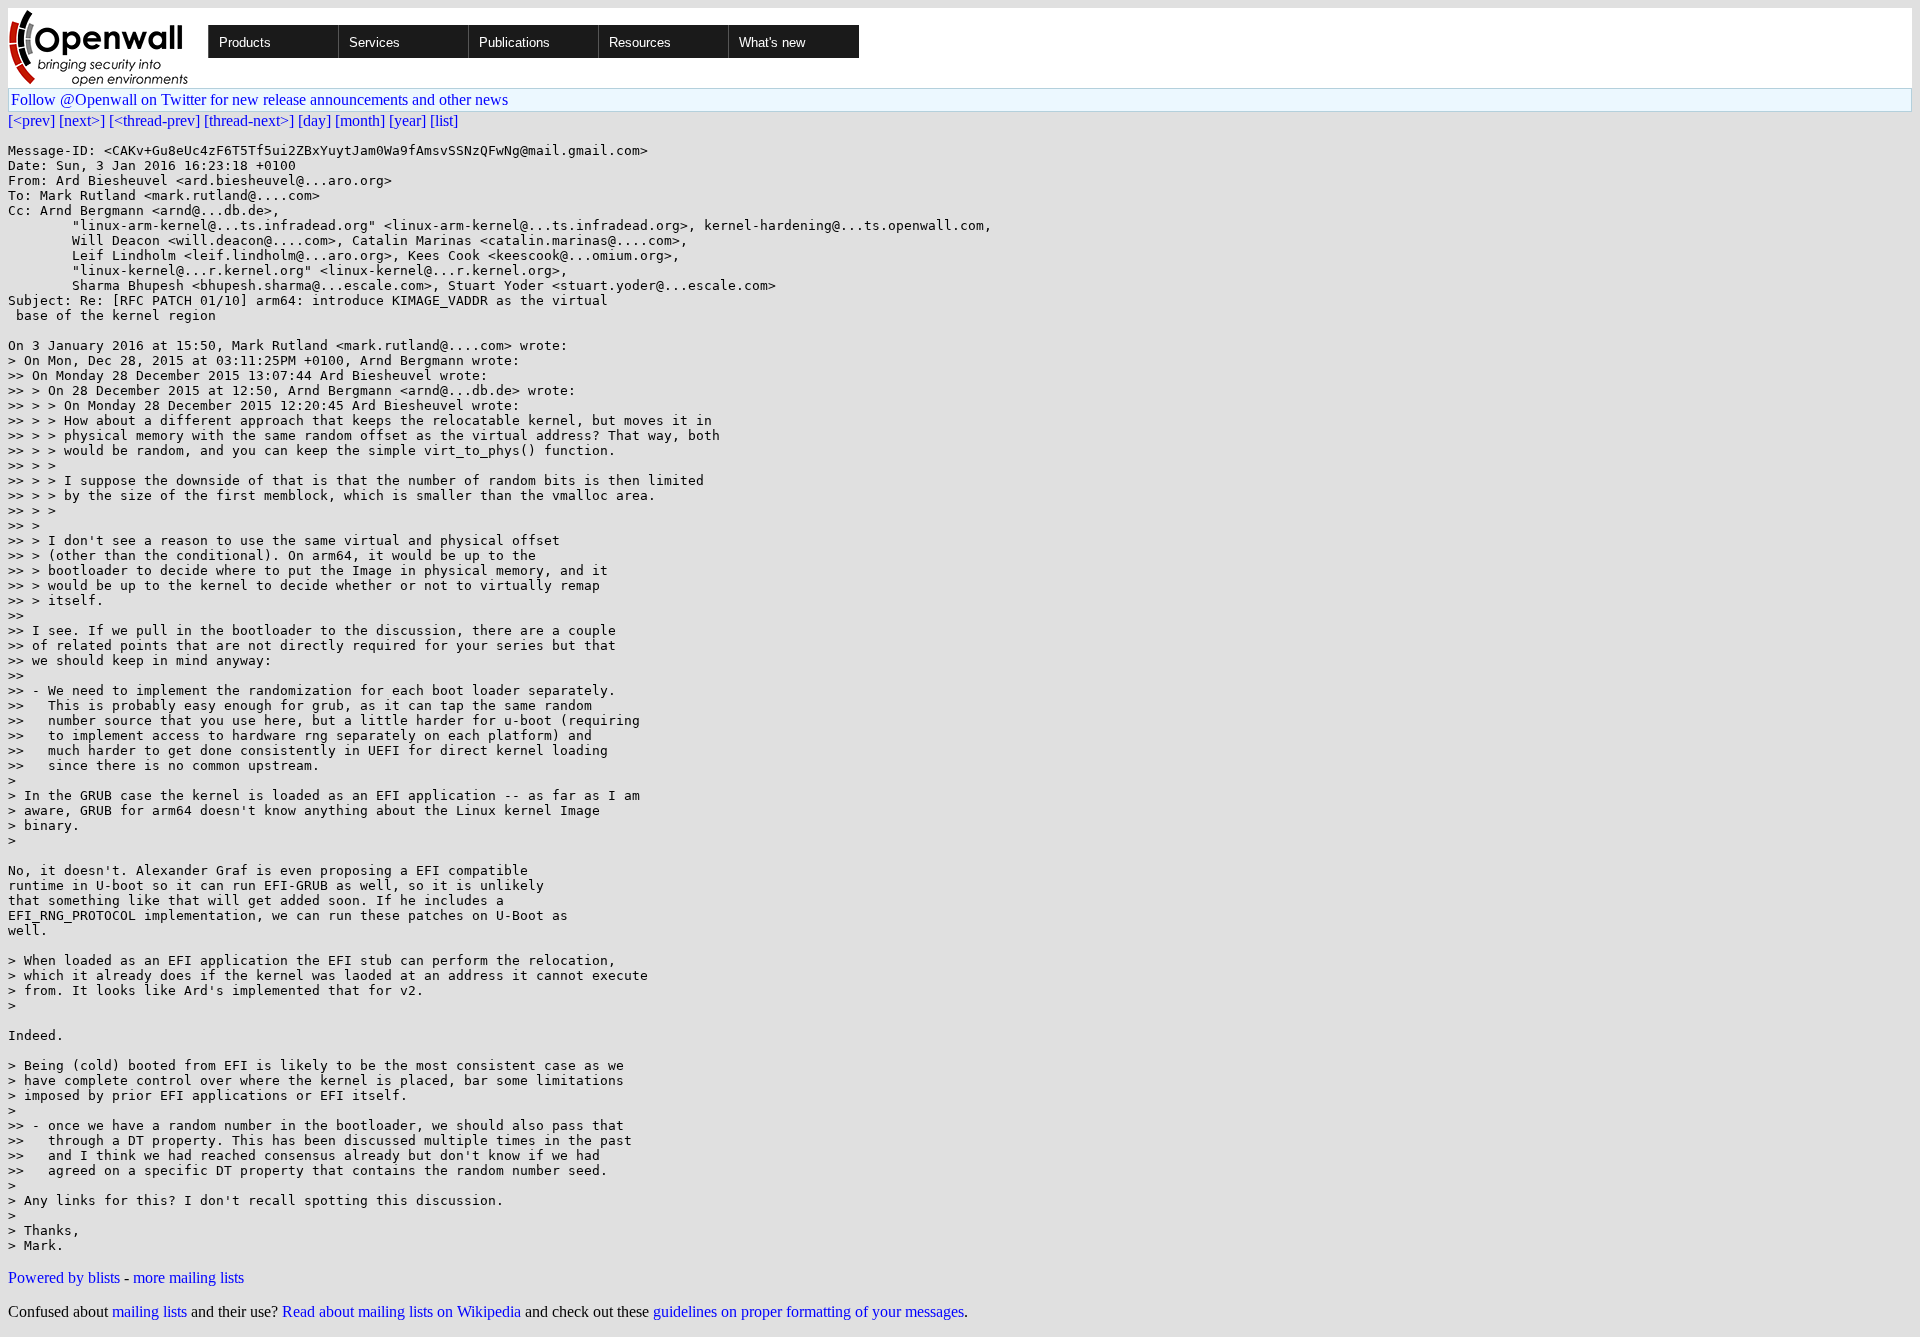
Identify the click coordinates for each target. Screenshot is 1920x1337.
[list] (444, 120)
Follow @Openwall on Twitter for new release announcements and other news (259, 99)
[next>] (82, 120)
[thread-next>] (249, 120)
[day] (314, 120)
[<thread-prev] (154, 120)
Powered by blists (64, 1277)
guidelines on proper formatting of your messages (808, 1311)
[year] (407, 120)
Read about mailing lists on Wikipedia (401, 1311)
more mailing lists (188, 1277)
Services (374, 42)
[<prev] (31, 120)
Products (245, 42)
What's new (772, 42)
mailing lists (149, 1311)
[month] (360, 120)
